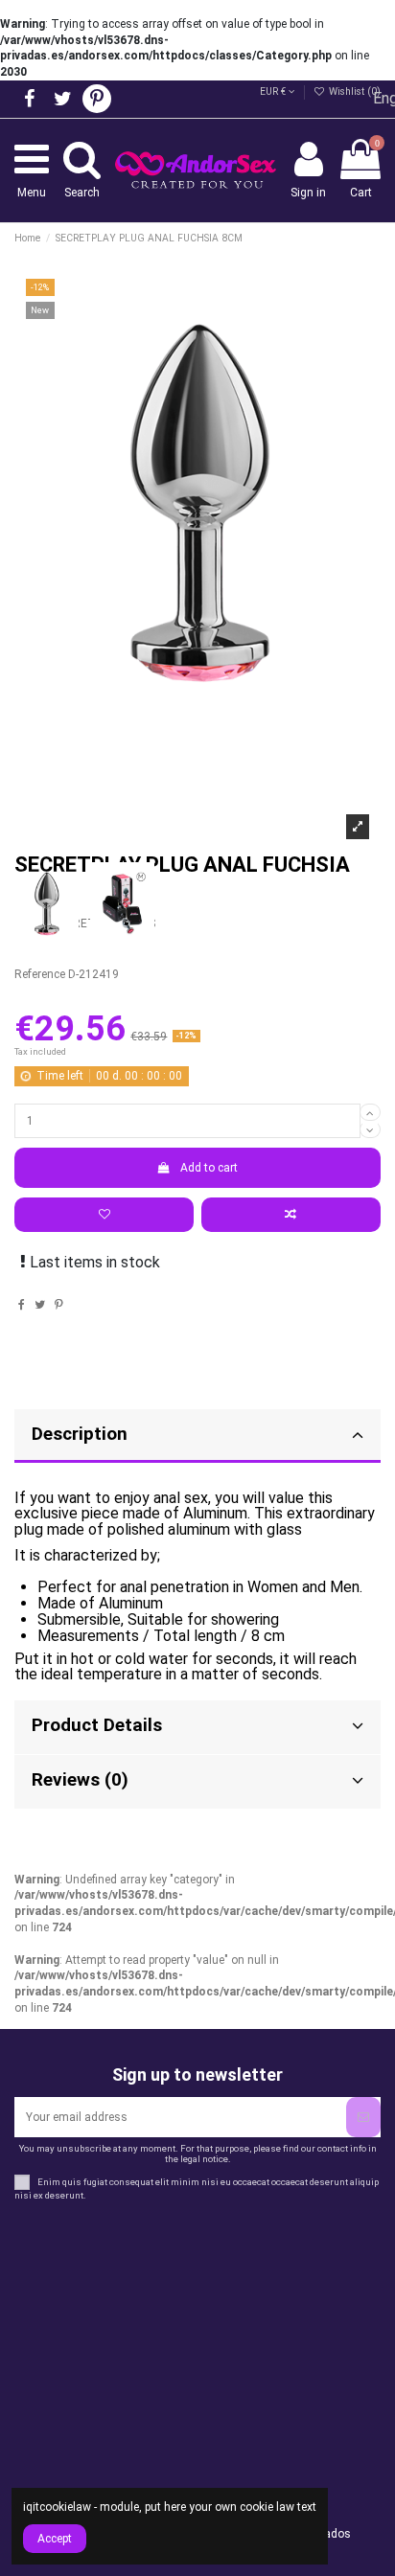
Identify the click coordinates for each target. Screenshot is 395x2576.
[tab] (197, 1728)
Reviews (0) (80, 1780)
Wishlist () (353, 91)
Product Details (97, 1725)
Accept (55, 2539)
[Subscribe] (363, 2117)
